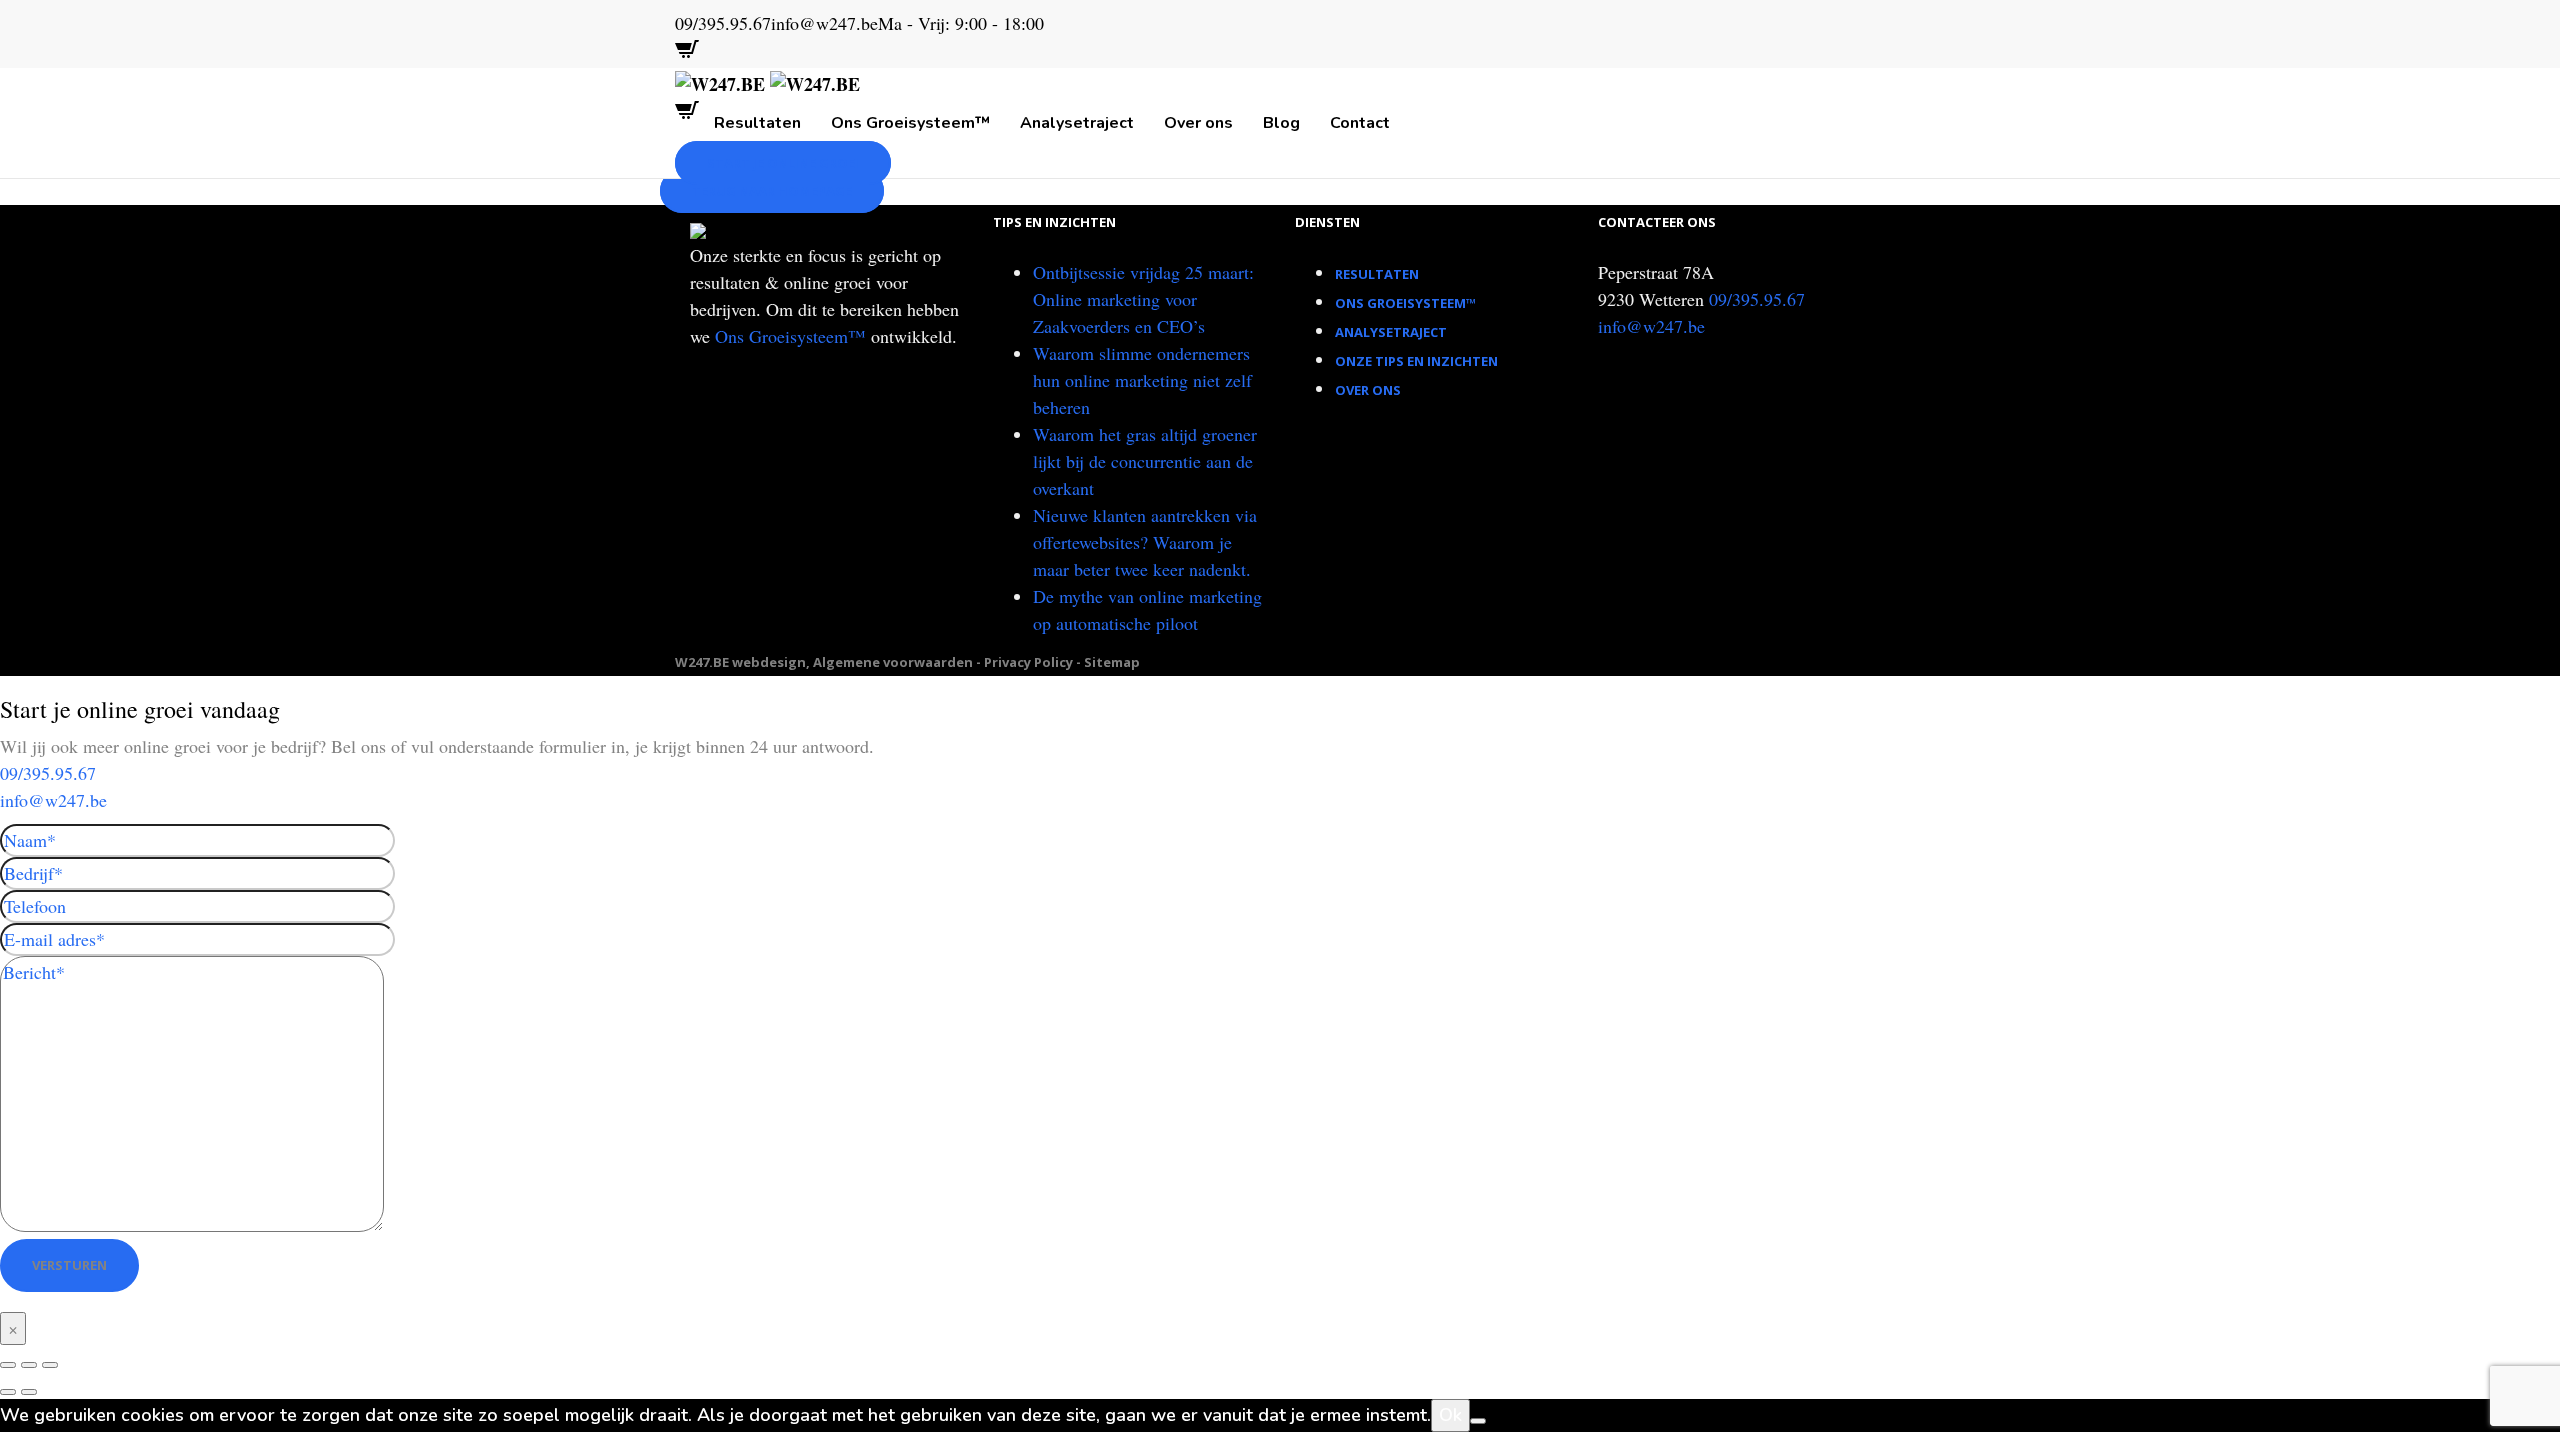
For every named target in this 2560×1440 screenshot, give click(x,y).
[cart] (687, 54)
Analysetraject (1077, 123)
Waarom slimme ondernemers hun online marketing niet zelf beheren (1142, 380)
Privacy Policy (1028, 662)
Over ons (1198, 123)
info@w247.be (1651, 326)
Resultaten (757, 123)
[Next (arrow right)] (29, 1392)
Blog (1281, 123)
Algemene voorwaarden (893, 662)
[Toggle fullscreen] (29, 1365)
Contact (1360, 123)
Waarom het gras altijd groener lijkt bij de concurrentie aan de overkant (1145, 461)
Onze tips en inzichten (1416, 361)
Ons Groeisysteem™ (910, 123)
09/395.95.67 (1757, 299)
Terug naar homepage (772, 191)
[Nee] (1478, 1421)
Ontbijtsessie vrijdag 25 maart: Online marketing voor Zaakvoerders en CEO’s (1143, 299)
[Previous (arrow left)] (8, 1392)
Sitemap (1112, 662)
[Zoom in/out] (50, 1365)
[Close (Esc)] (8, 1365)
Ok (1450, 1415)
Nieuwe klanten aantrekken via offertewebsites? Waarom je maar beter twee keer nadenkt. (1145, 542)
